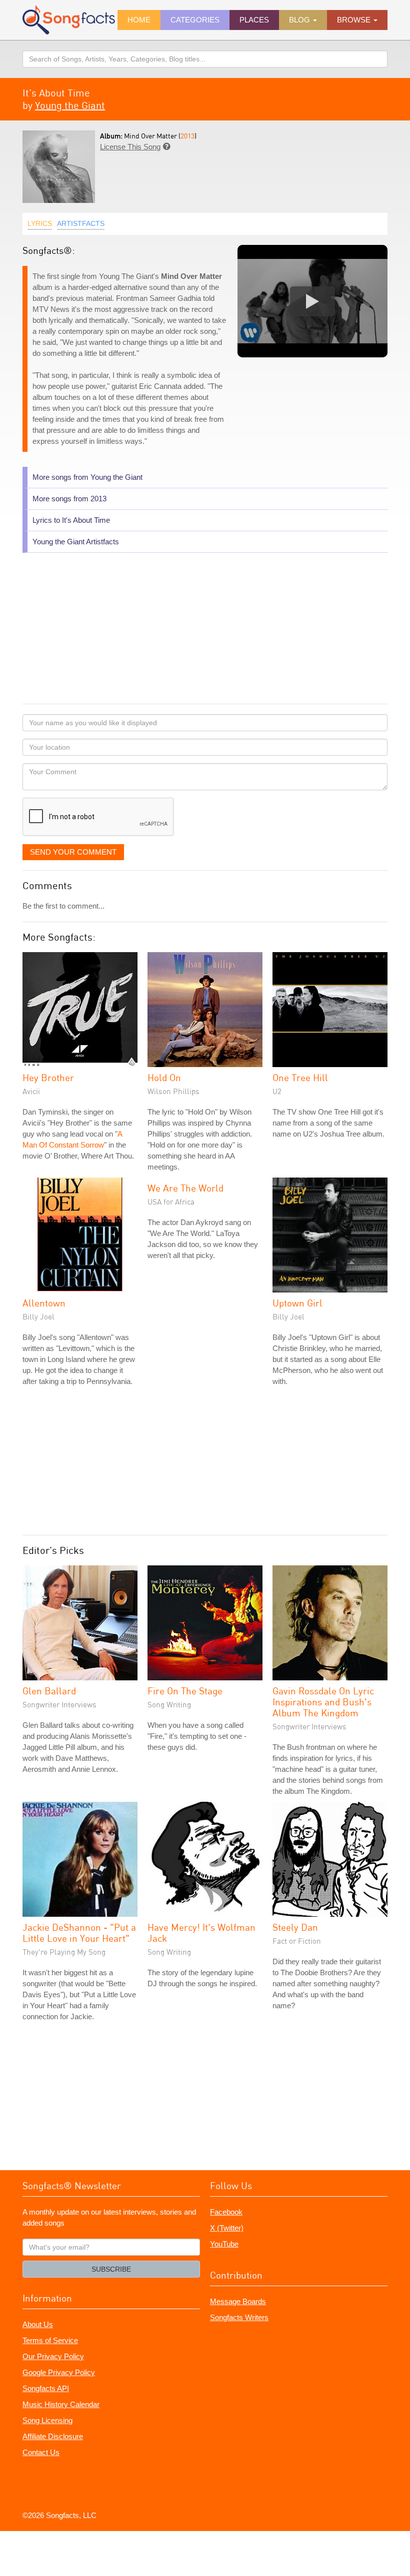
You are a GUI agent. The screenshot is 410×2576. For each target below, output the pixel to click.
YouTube (224, 2244)
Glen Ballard (49, 1691)
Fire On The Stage (185, 1691)
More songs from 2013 (69, 499)
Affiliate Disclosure (53, 2436)
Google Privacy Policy (59, 2372)
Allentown (44, 1303)
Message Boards (238, 2301)
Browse (355, 20)
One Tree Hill (300, 1077)
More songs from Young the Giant (87, 477)
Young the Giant (70, 105)
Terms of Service (50, 2340)
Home (139, 20)
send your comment (73, 852)
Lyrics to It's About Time (71, 520)
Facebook (226, 2212)
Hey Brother (48, 1077)
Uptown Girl (297, 1303)
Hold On (164, 1077)
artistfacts (81, 223)
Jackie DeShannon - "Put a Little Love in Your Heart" (79, 1932)
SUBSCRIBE (111, 2269)
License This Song (130, 147)
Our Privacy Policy (53, 2356)
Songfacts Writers (239, 2317)
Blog (300, 20)
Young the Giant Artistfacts (76, 542)
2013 (187, 136)
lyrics (40, 223)
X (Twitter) (227, 2228)
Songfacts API (46, 2388)
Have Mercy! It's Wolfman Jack (201, 1932)
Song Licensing (47, 2420)
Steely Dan (295, 1927)
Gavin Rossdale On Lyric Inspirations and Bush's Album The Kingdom (323, 1702)
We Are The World (185, 1188)
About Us (38, 2324)
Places (254, 20)
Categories (195, 20)
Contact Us (41, 2452)
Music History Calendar (61, 2404)
